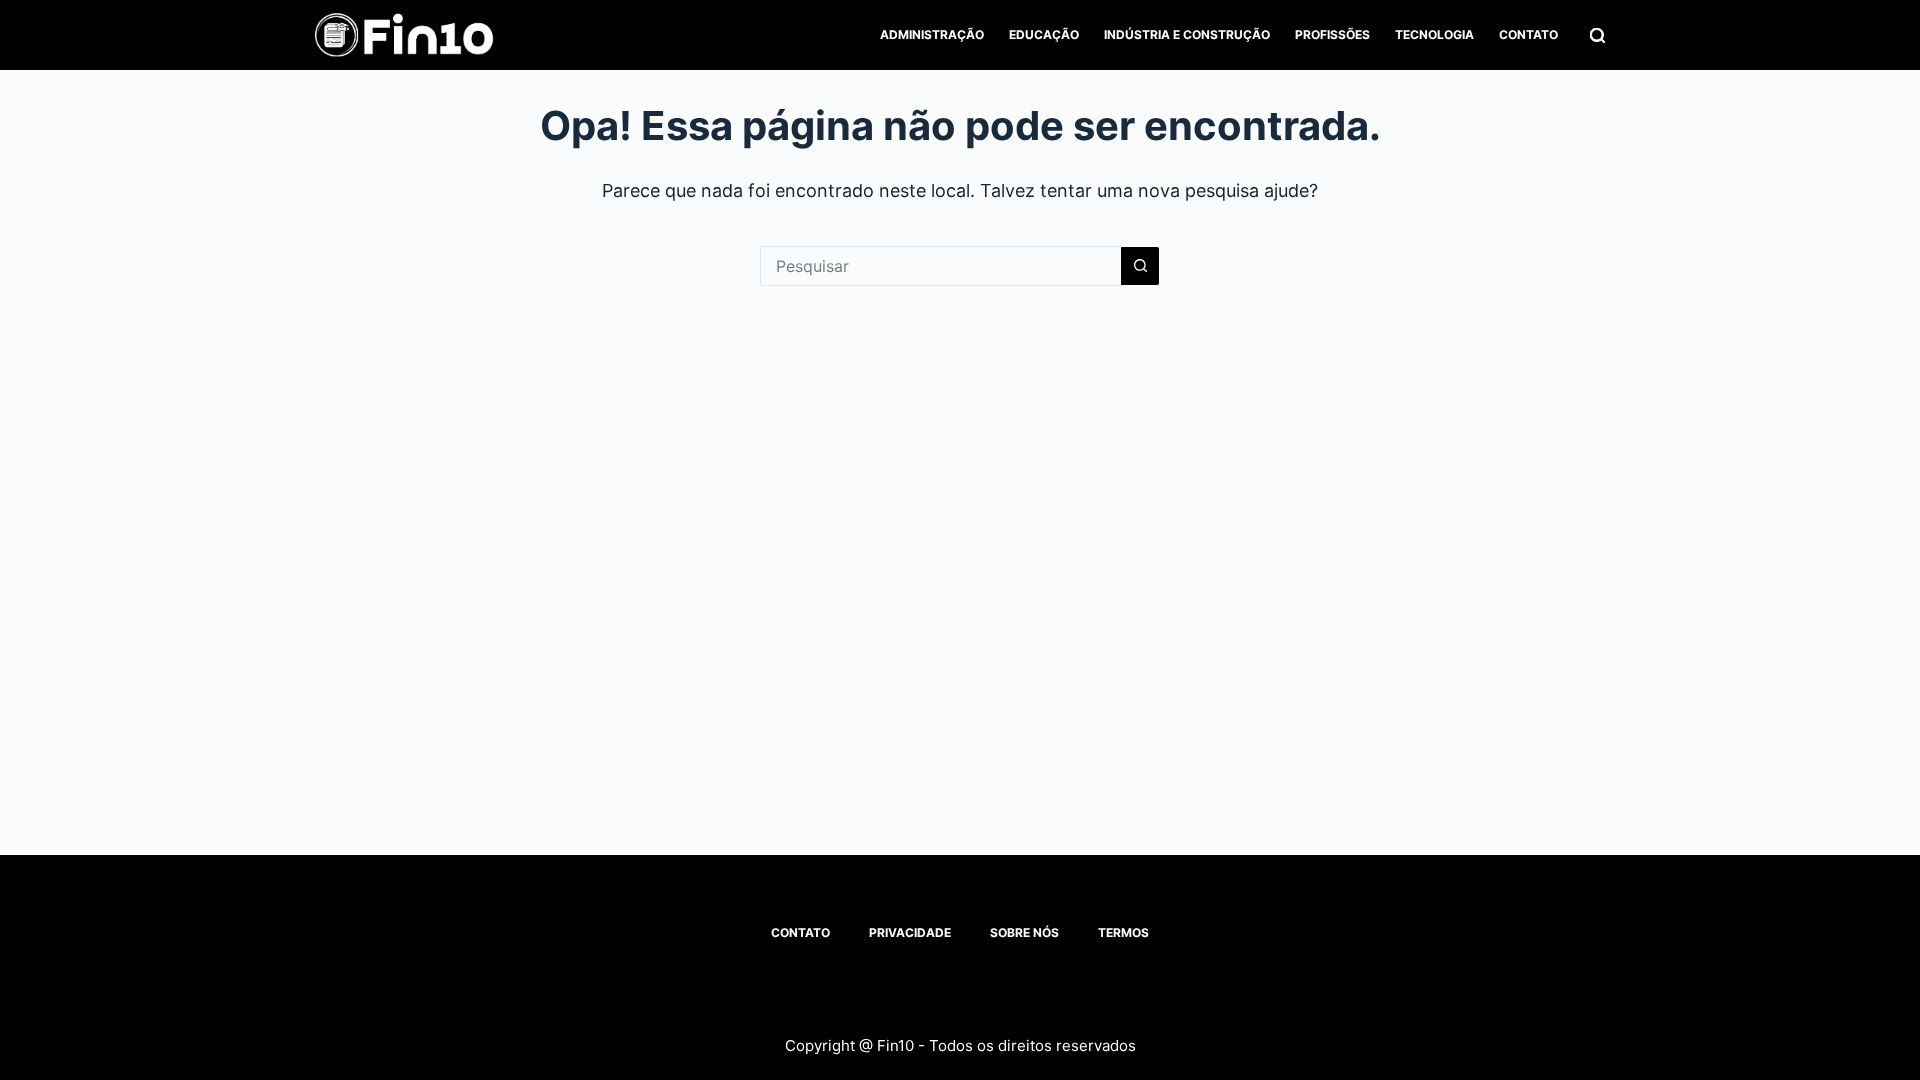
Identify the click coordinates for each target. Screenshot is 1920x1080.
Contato (1528, 34)
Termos (1123, 932)
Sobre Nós (1024, 932)
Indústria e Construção (1187, 34)
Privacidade (910, 932)
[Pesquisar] (1597, 35)
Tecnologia (1434, 34)
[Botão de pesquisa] (1140, 266)
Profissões (1332, 34)
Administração (932, 34)
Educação (1044, 34)
